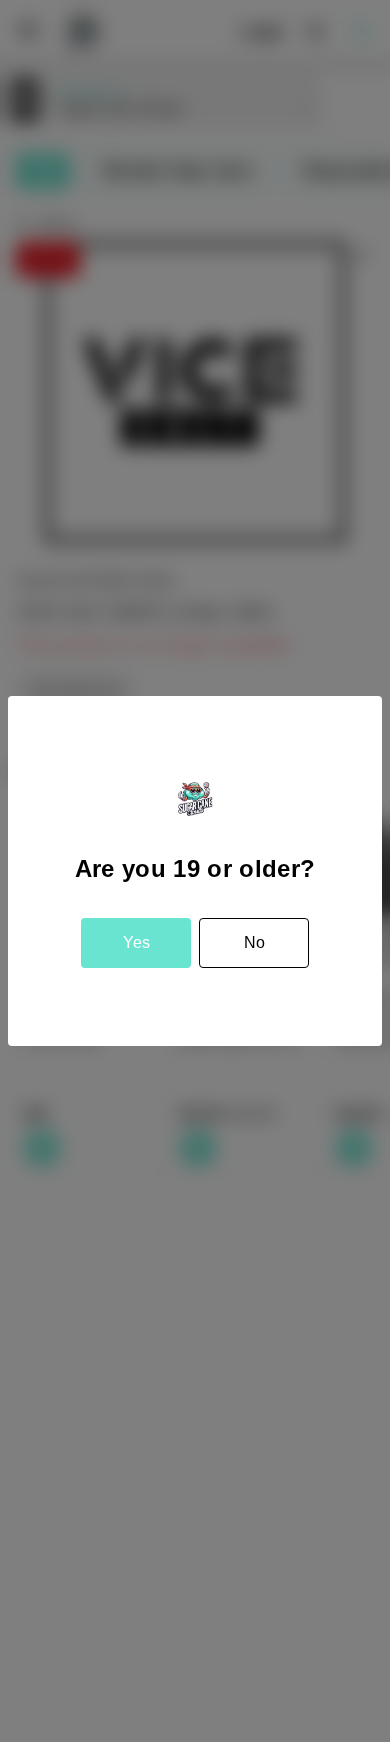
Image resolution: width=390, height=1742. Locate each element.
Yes (136, 942)
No (254, 942)
